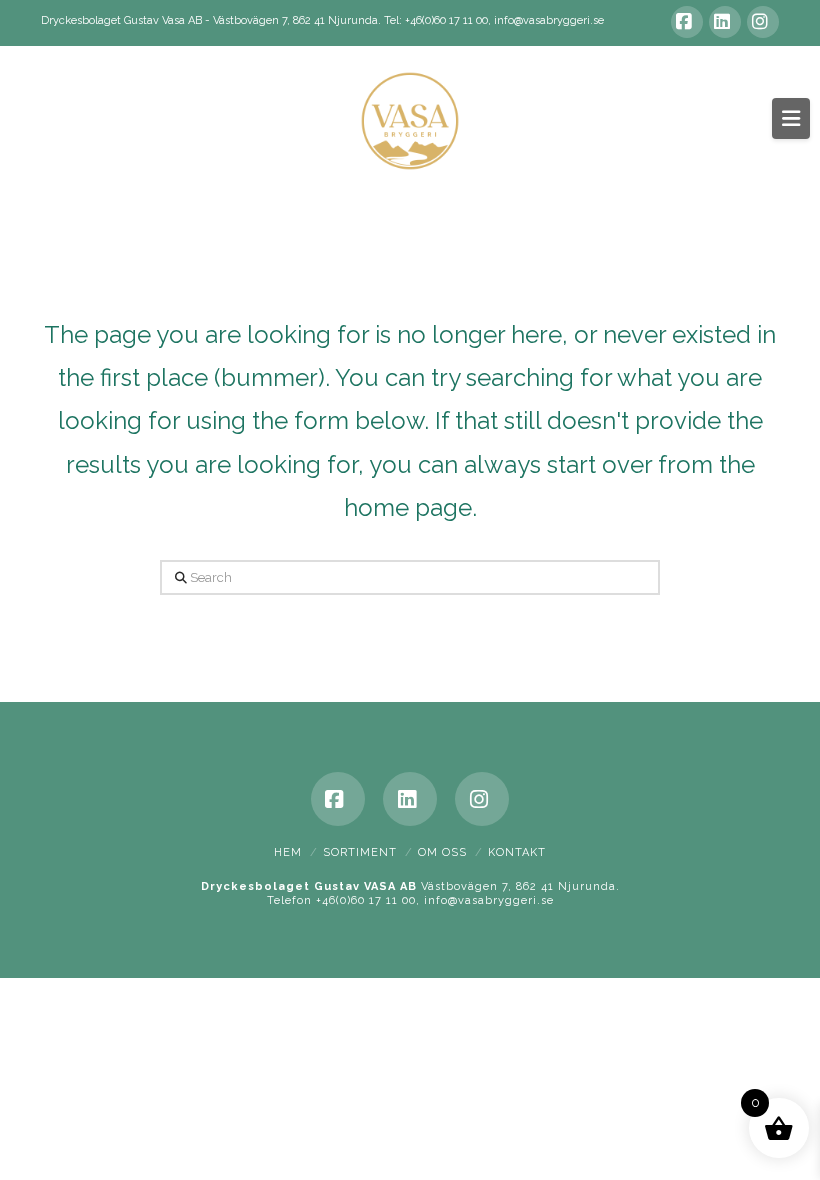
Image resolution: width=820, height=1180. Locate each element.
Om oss (442, 852)
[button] (791, 118)
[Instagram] (763, 22)
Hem (288, 852)
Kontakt (517, 852)
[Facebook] (687, 22)
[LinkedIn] (725, 22)
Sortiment (360, 852)
